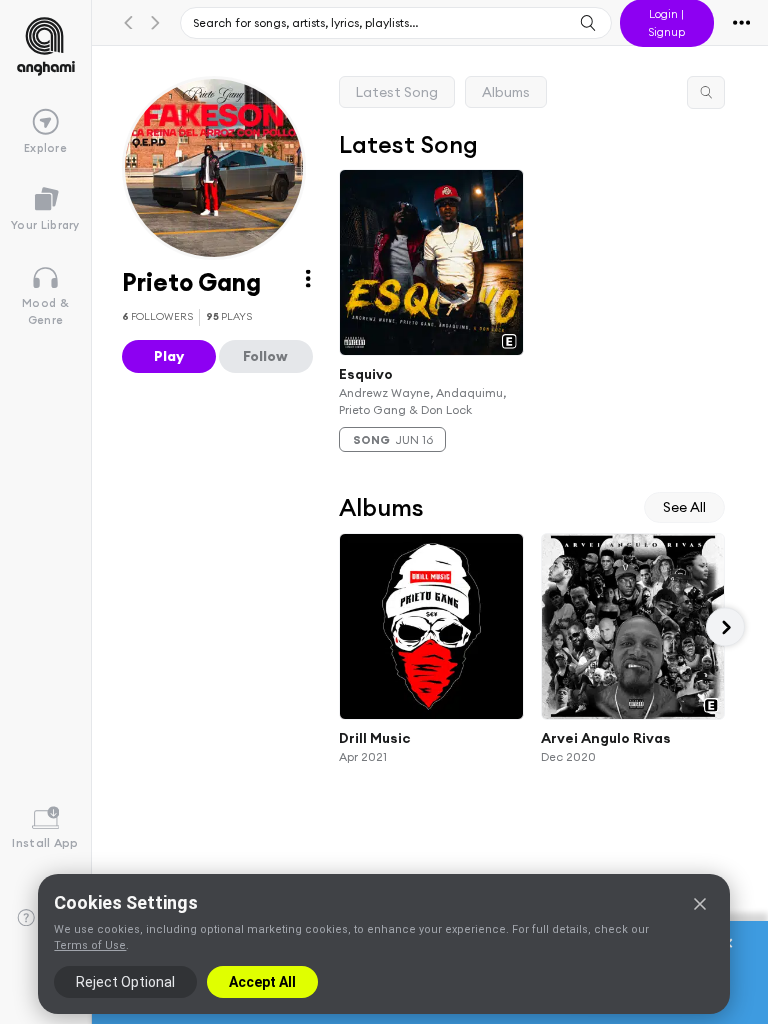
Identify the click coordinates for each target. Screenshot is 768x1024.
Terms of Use (90, 945)
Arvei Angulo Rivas (606, 738)
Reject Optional (125, 982)
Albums (506, 92)
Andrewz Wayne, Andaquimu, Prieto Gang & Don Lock (422, 401)
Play (169, 356)
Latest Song (397, 92)
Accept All (262, 982)
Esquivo (366, 373)
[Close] (700, 904)
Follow (265, 356)
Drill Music (375, 738)
